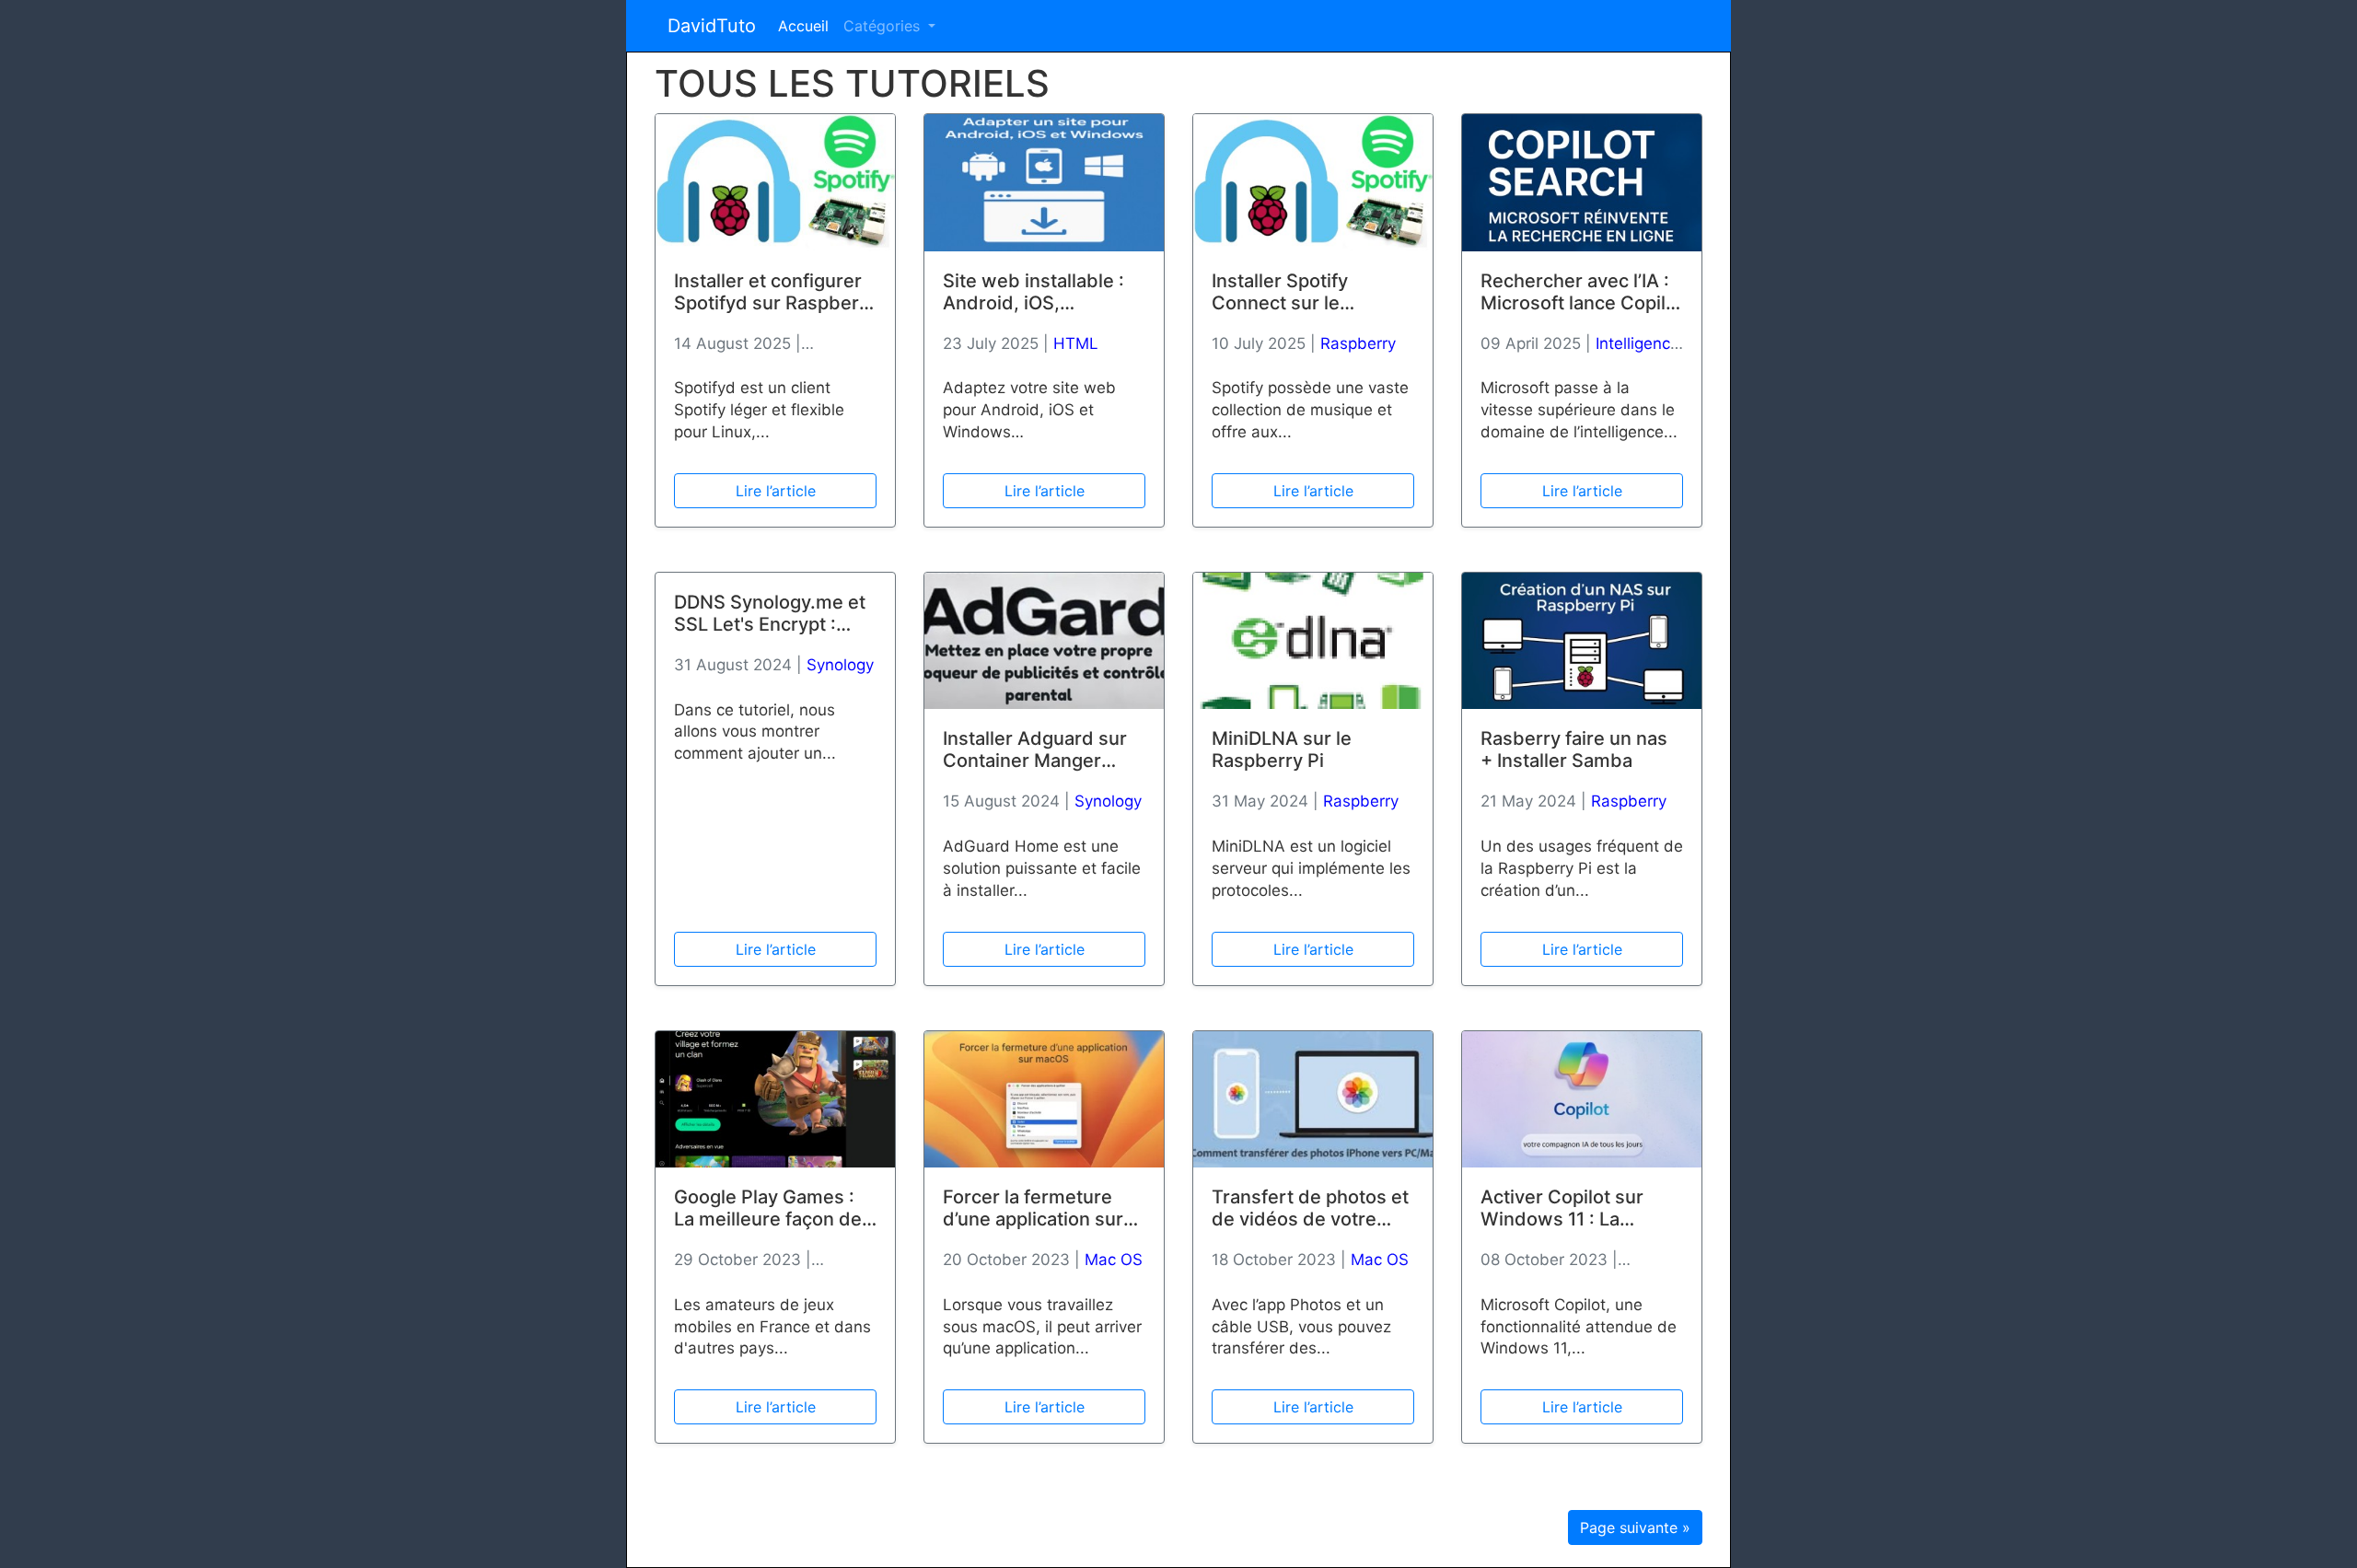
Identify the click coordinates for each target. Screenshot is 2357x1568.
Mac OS (1114, 1260)
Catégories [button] (884, 26)
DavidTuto (712, 26)
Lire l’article (776, 491)
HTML (1076, 343)
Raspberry (1358, 343)
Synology (840, 665)
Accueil (803, 26)
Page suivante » (1635, 1527)
